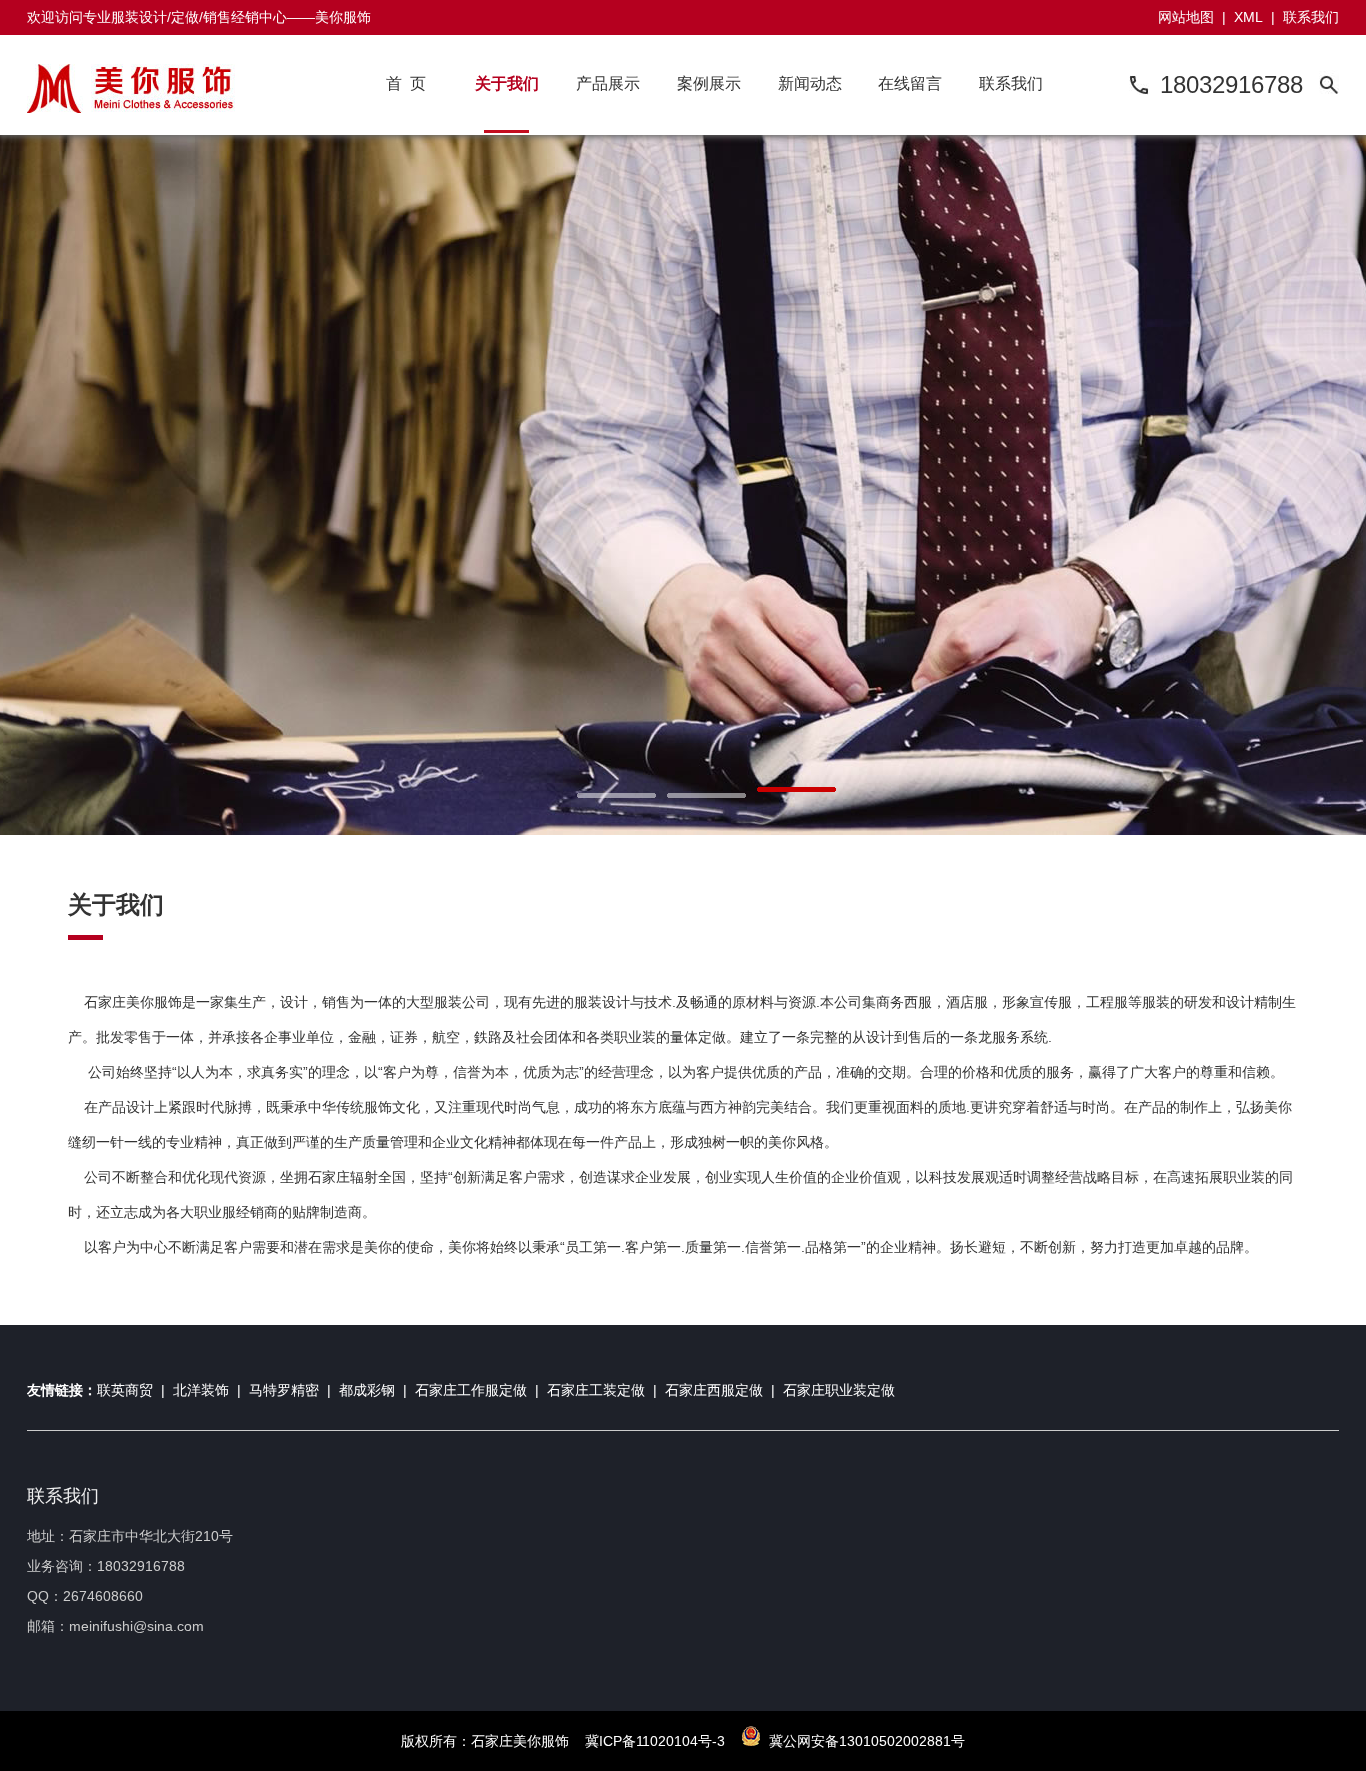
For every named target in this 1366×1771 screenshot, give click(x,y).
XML (1248, 17)
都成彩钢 (367, 1390)
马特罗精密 (284, 1390)
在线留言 (910, 83)
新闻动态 (810, 83)
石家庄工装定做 (596, 1390)
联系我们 (1311, 17)
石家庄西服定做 (714, 1390)
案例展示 (709, 83)
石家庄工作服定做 (471, 1390)
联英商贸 (125, 1390)
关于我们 (507, 83)
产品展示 (608, 83)
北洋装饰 (201, 1390)
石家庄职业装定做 (839, 1390)
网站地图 (1186, 17)
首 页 (406, 83)
